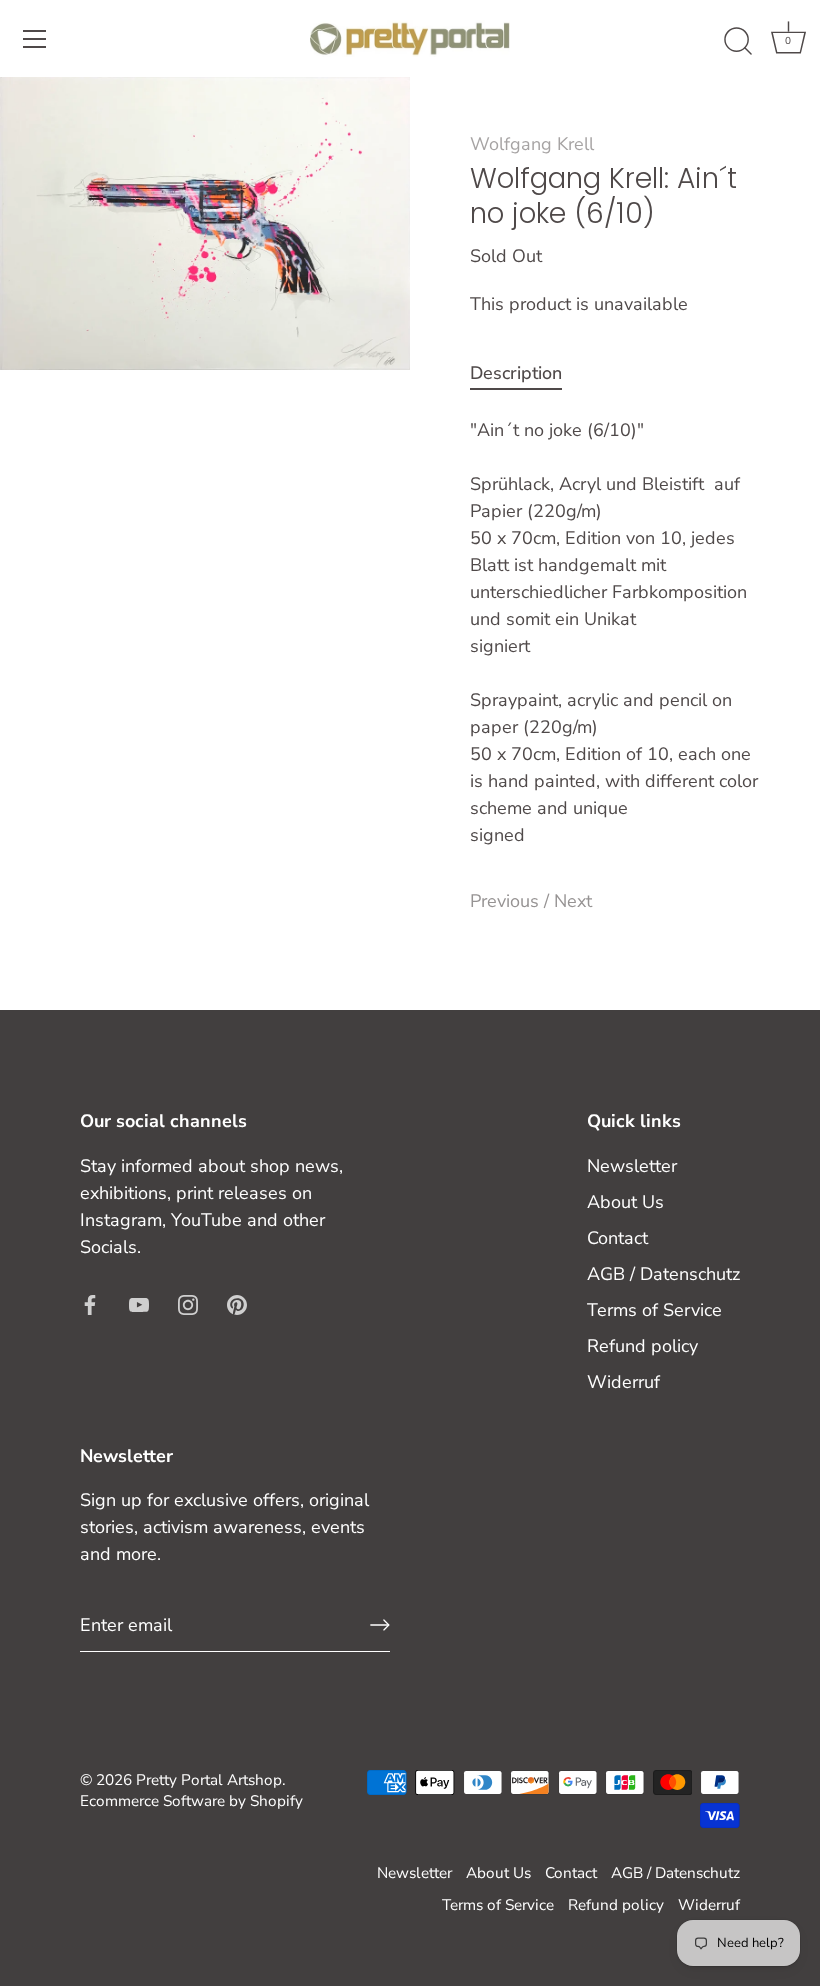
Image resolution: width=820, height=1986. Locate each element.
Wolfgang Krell (532, 144)
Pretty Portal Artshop (209, 1780)
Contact (617, 1238)
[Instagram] (188, 1304)
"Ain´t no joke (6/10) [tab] (614, 632)
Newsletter (632, 1166)
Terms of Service (654, 1310)
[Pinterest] (237, 1304)
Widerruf (623, 1382)
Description (516, 373)
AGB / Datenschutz (663, 1274)
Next (573, 901)
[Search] (738, 42)
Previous (507, 901)
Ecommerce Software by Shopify (191, 1801)
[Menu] (35, 39)
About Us (625, 1202)
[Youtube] (139, 1304)
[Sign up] (380, 1625)
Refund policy (642, 1346)
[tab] (526, 373)
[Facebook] (90, 1304)
